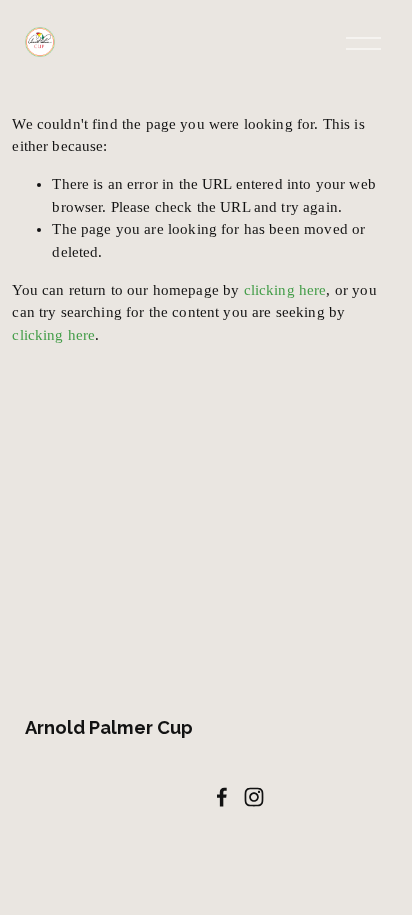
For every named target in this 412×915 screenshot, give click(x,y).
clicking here (285, 290)
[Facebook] (222, 797)
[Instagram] (254, 797)
